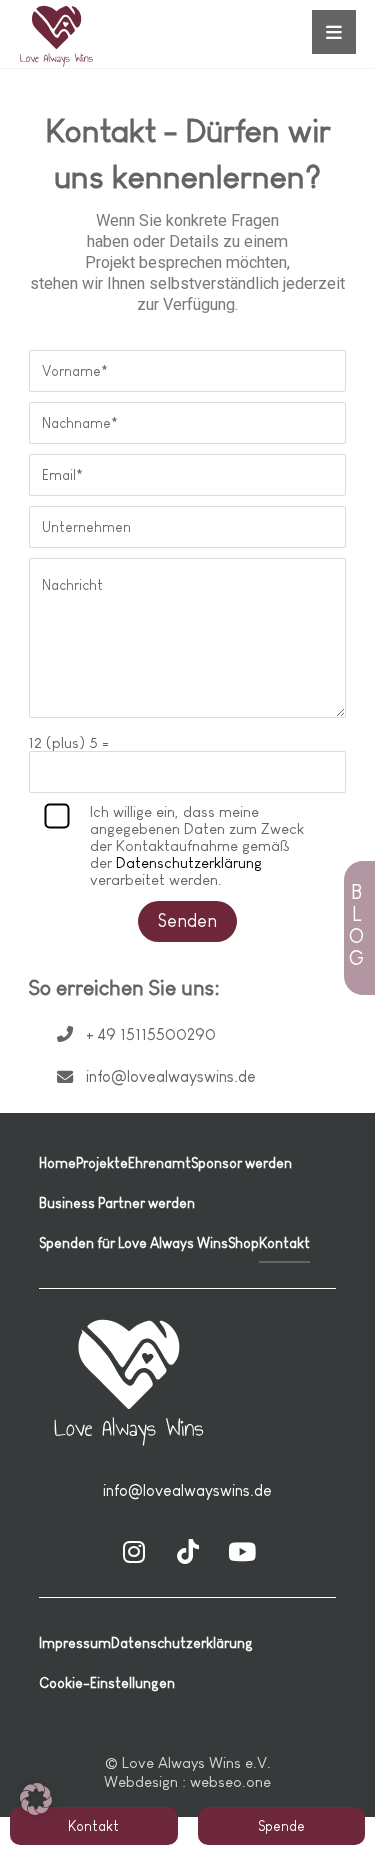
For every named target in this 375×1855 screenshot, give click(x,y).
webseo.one (230, 1781)
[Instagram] (134, 1552)
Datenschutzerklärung (189, 862)
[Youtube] (242, 1552)
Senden (187, 921)
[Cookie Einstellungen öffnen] (36, 1809)
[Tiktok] (188, 1552)
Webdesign (141, 1781)
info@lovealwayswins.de (187, 1490)
